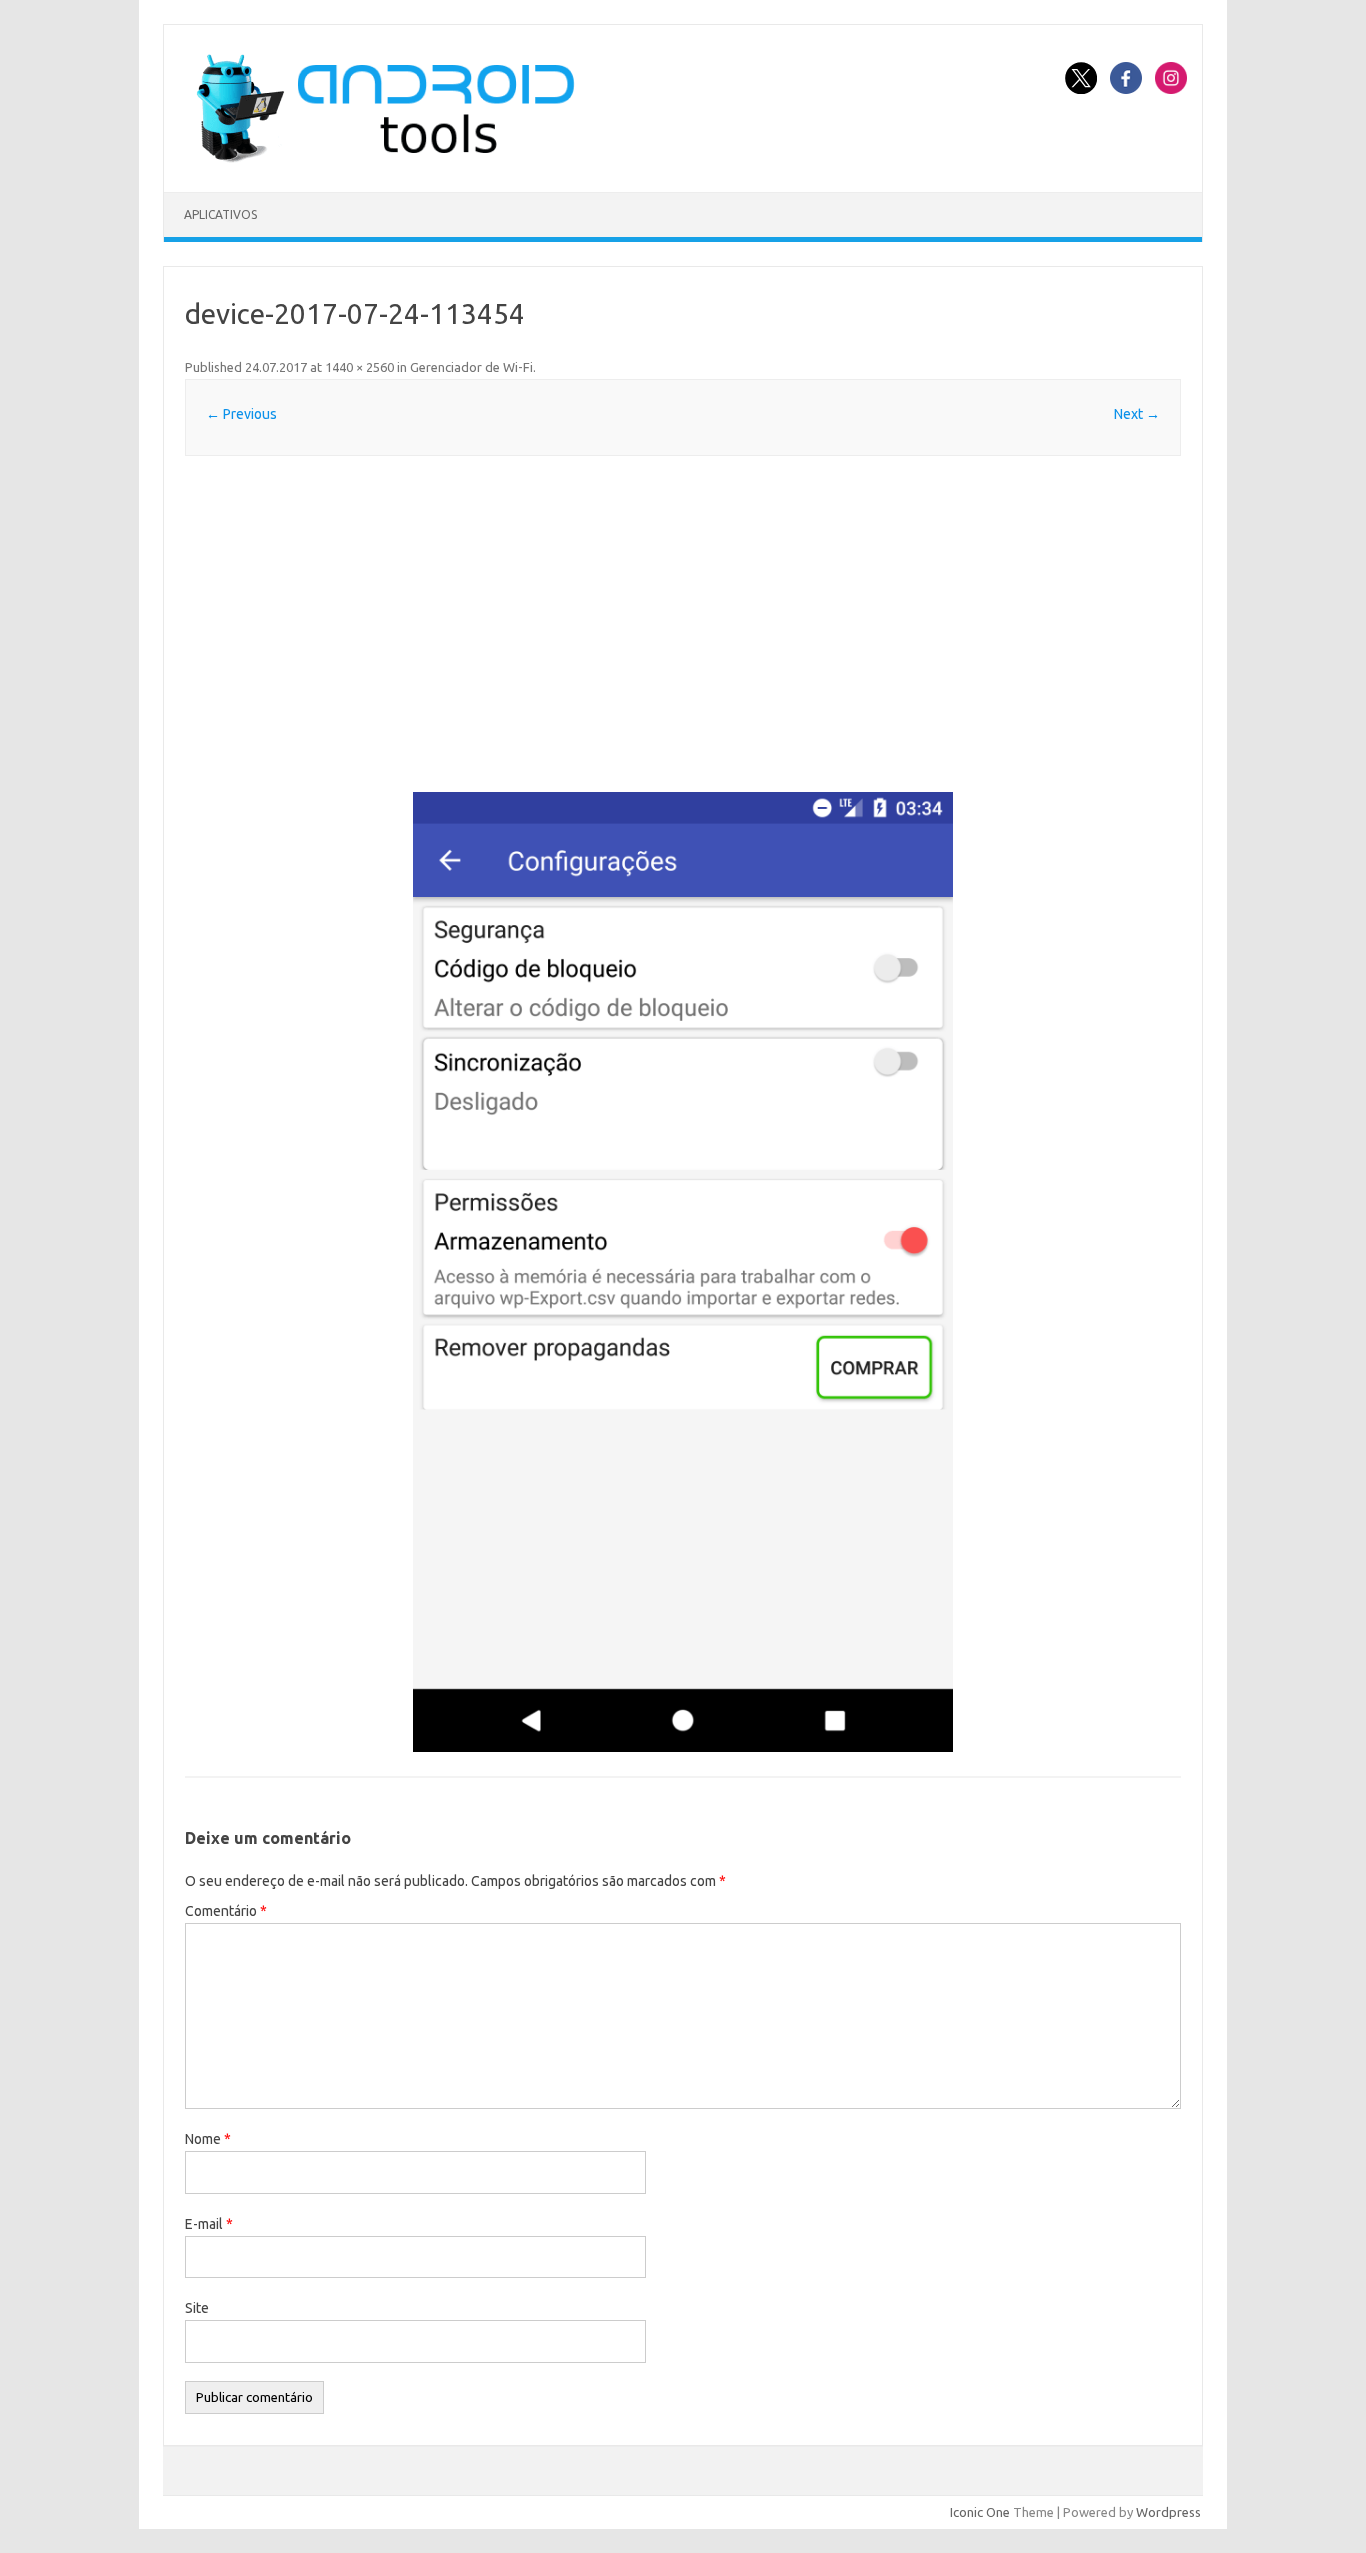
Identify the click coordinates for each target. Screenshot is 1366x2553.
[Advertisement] (683, 624)
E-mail (209, 2224)
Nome (208, 2139)
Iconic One (980, 2512)
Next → (1137, 414)
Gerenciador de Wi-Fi (471, 367)
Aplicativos (220, 214)
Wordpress (1168, 2512)
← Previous (241, 414)
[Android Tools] (385, 158)
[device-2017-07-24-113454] (683, 1272)
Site (197, 2308)
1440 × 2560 (359, 367)
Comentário (226, 1911)
